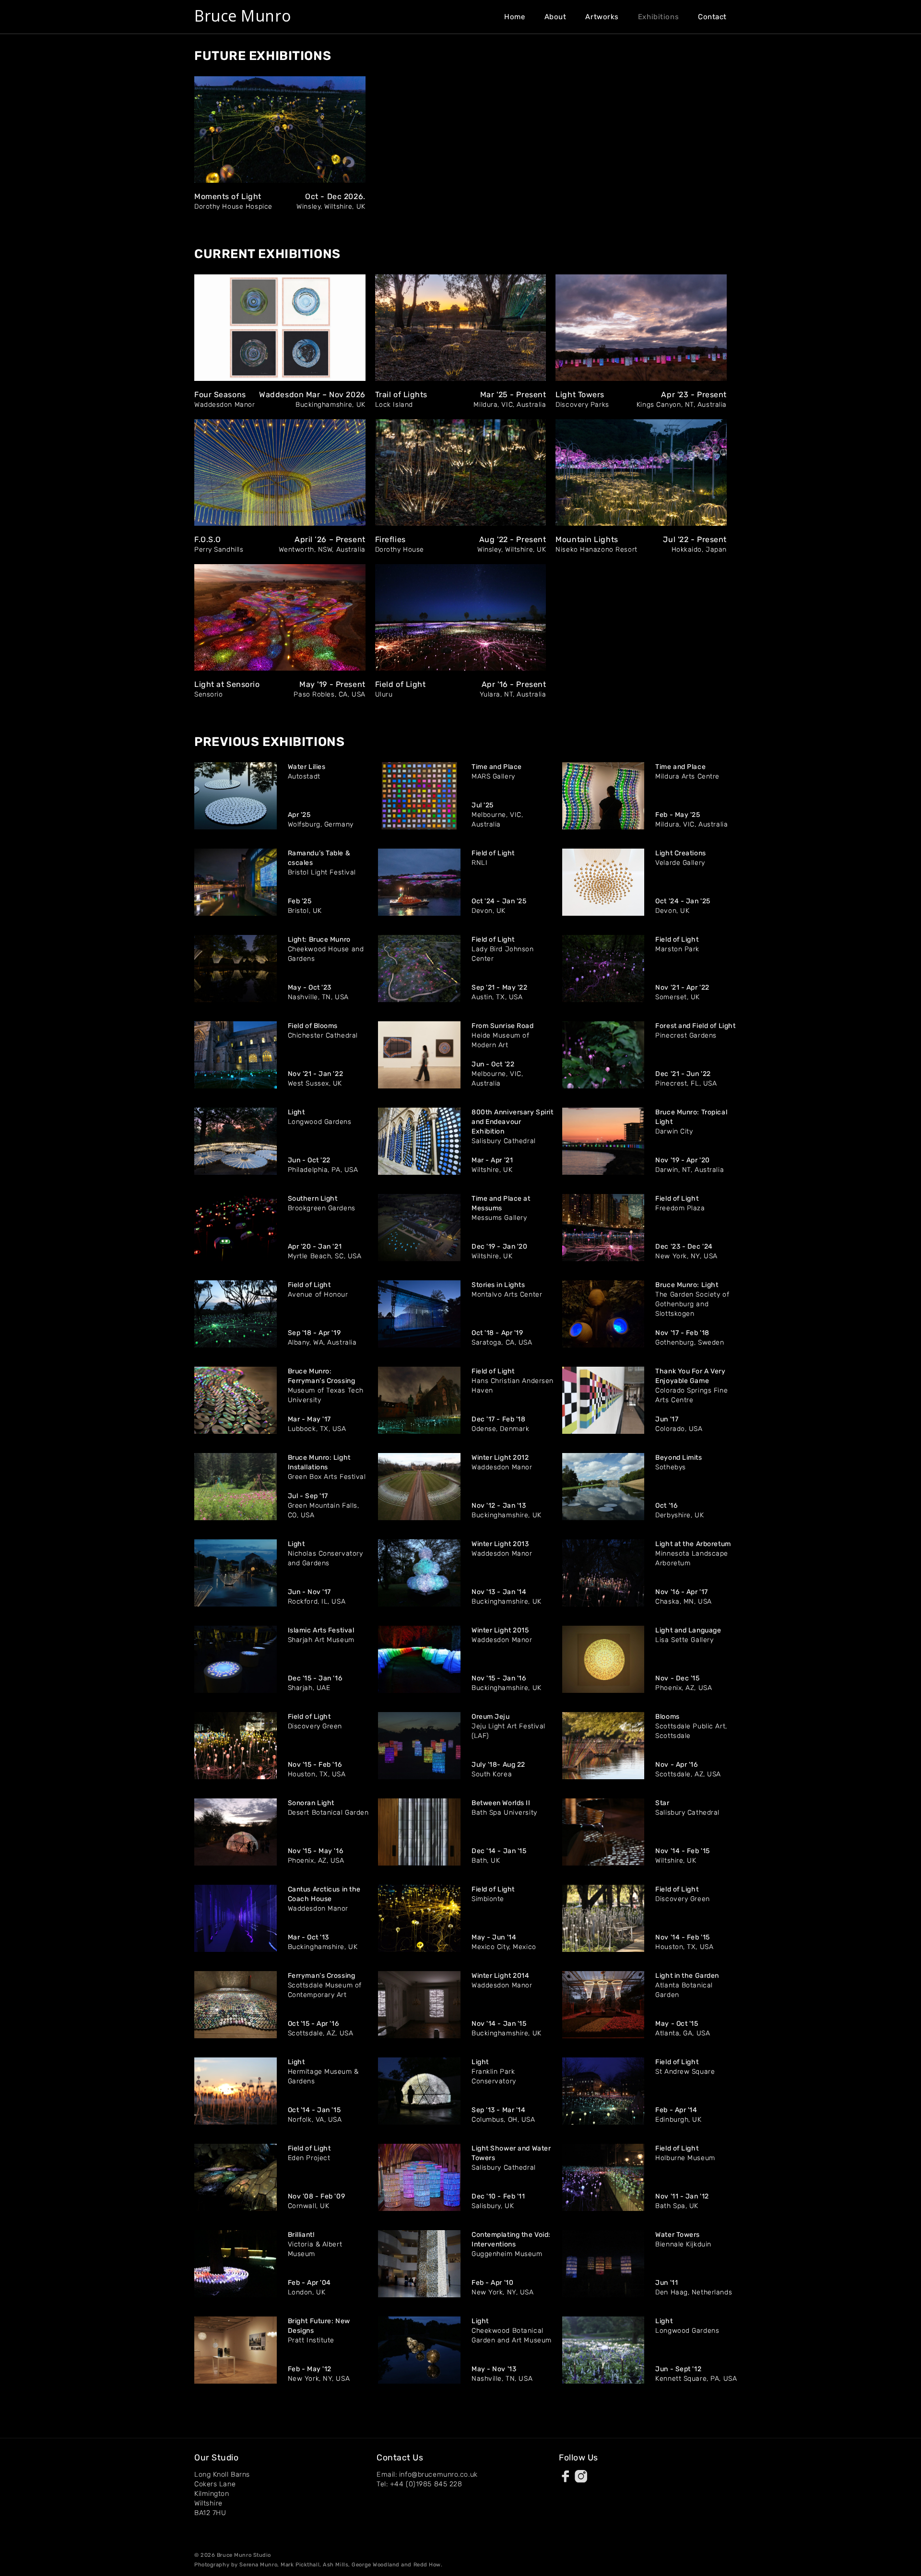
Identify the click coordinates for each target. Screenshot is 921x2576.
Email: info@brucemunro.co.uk (427, 2475)
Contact (712, 17)
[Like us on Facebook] (566, 2478)
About (555, 17)
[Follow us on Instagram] (581, 2478)
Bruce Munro (242, 16)
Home (514, 17)
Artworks (602, 17)
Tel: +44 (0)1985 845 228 (419, 2484)
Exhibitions (658, 17)
